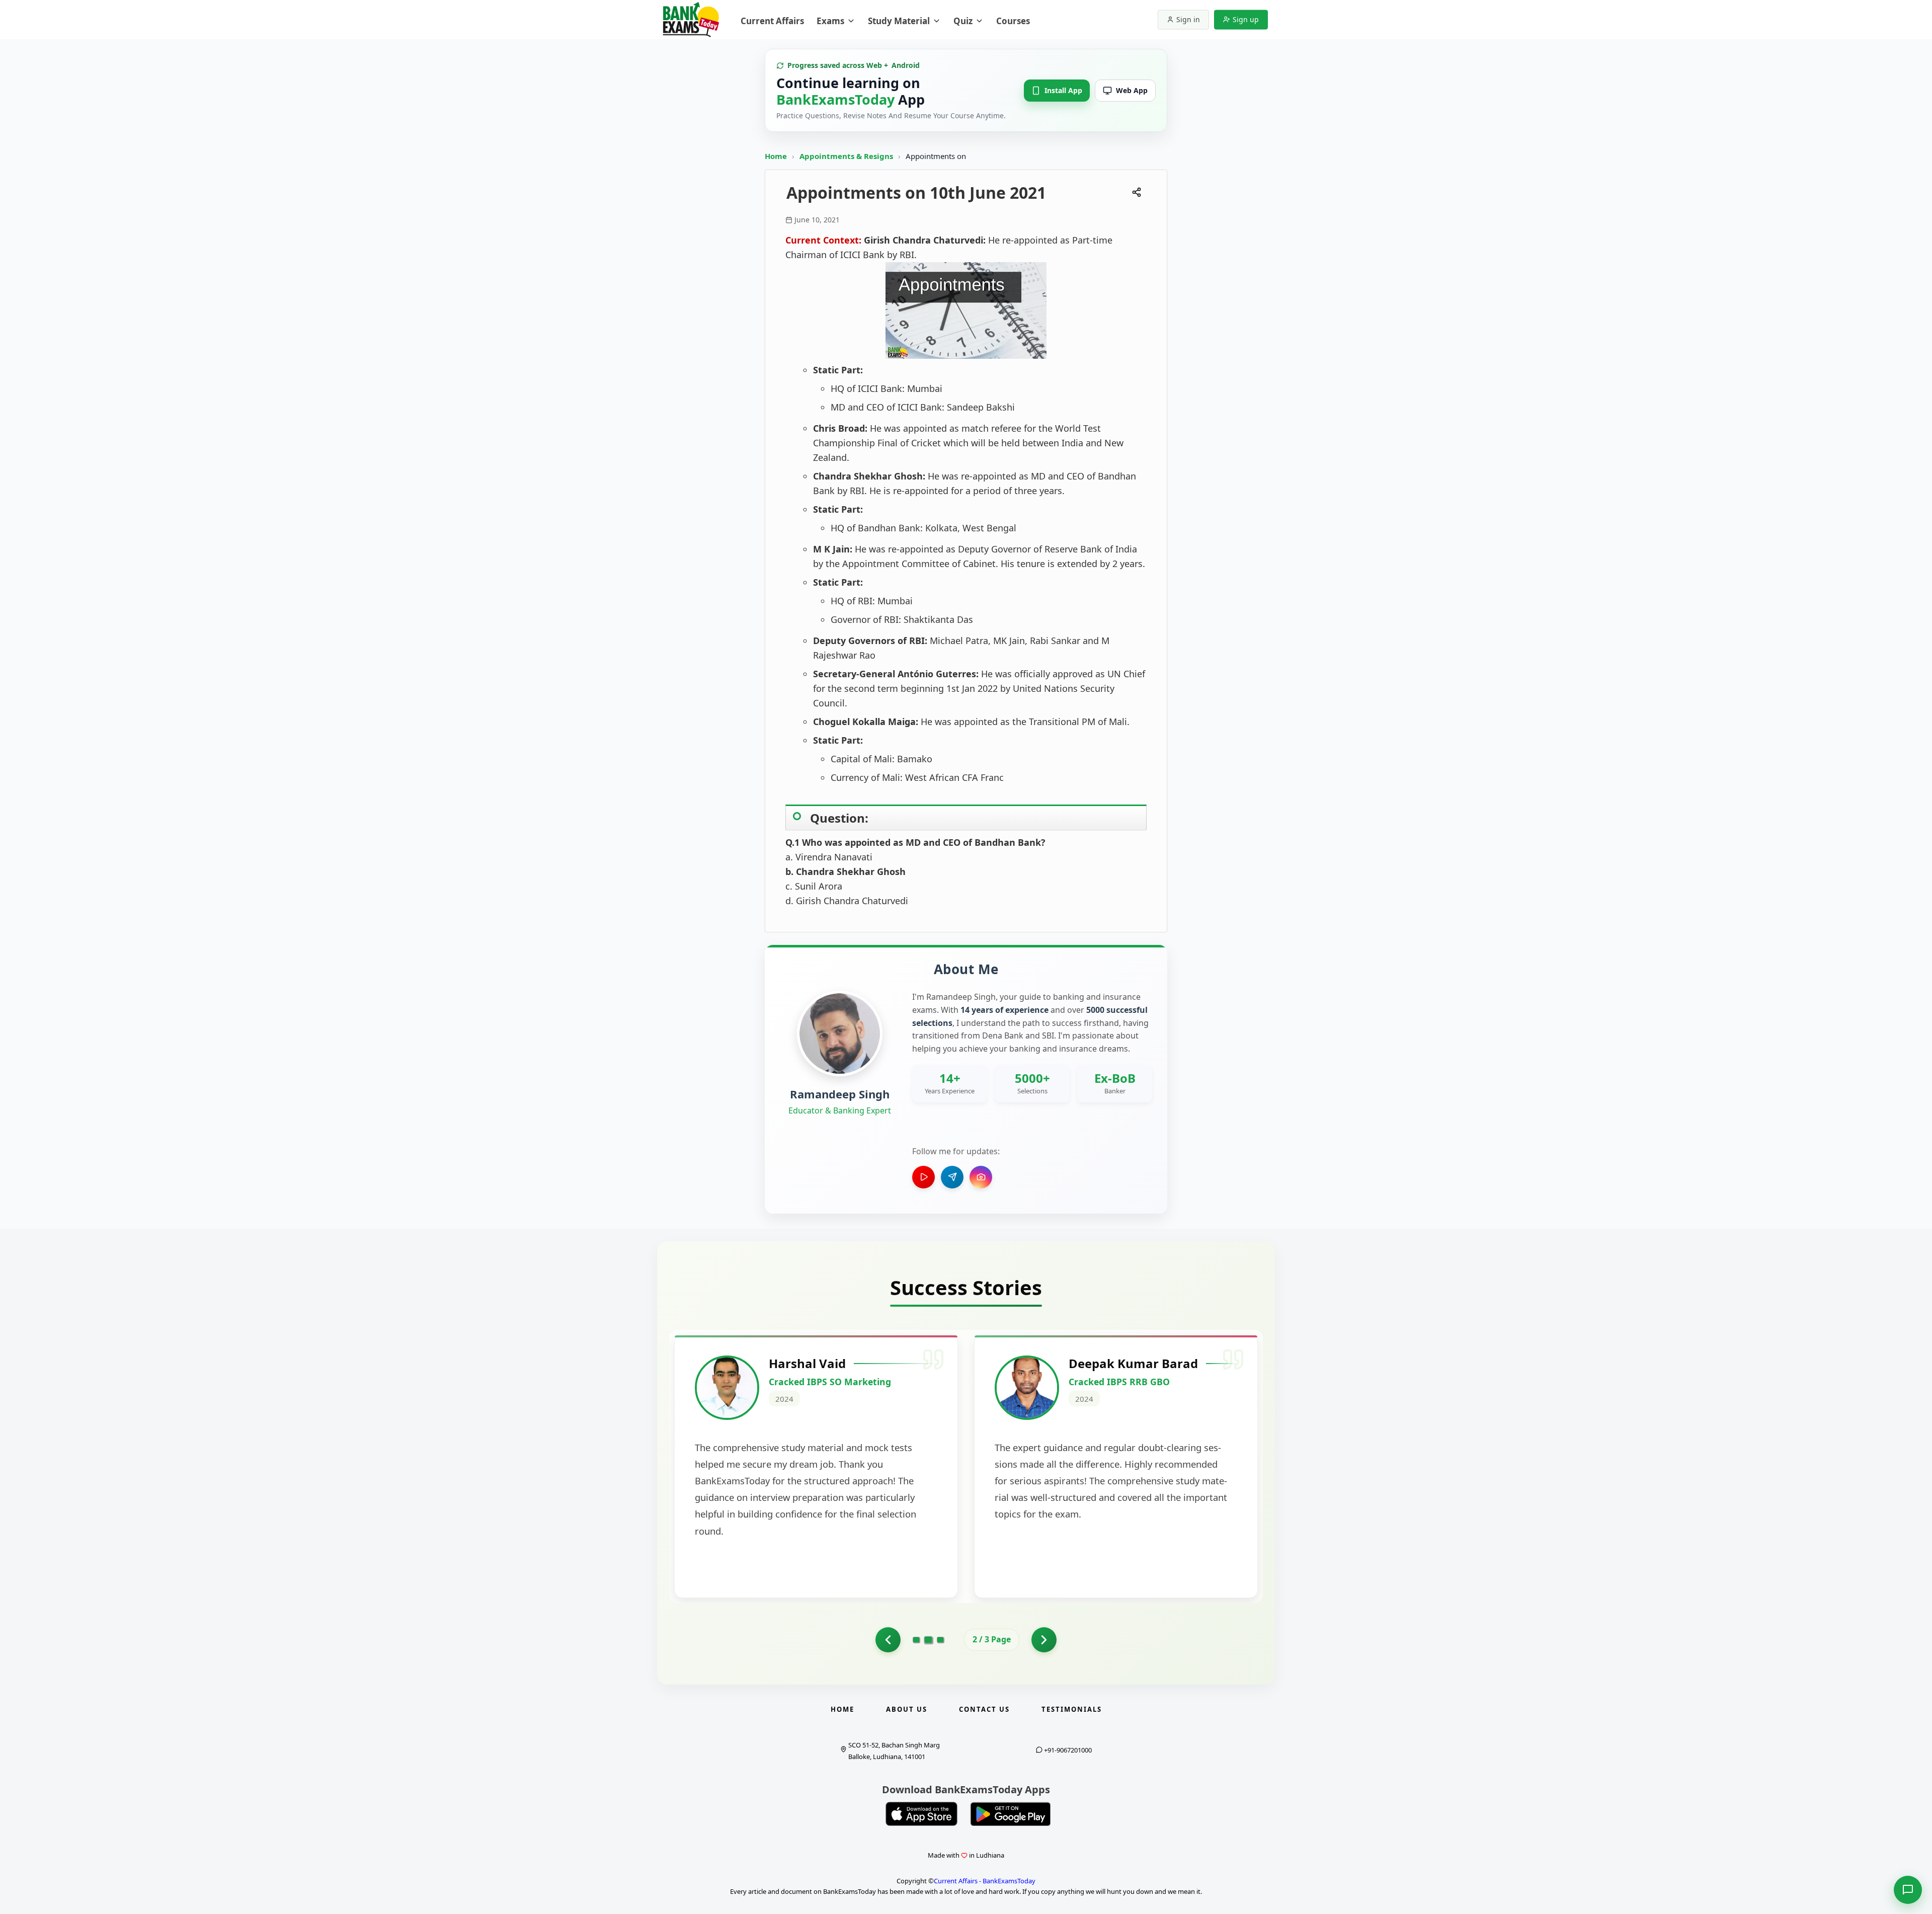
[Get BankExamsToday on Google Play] (1010, 1814)
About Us (907, 1709)
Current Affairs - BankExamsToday (985, 1881)
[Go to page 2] (929, 1640)
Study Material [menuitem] (899, 21)
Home (776, 156)
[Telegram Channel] (952, 1177)
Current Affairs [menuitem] (772, 21)
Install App (1063, 90)
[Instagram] (981, 1177)
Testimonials (1072, 1709)
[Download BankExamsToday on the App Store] (922, 1814)
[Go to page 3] (940, 1640)
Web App (1132, 90)
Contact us (984, 1709)
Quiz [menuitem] (963, 21)
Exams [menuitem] (830, 21)
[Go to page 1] (888, 1640)
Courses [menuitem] (1013, 21)
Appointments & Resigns (847, 156)
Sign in (1188, 19)
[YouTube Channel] (923, 1177)
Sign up (1246, 19)
